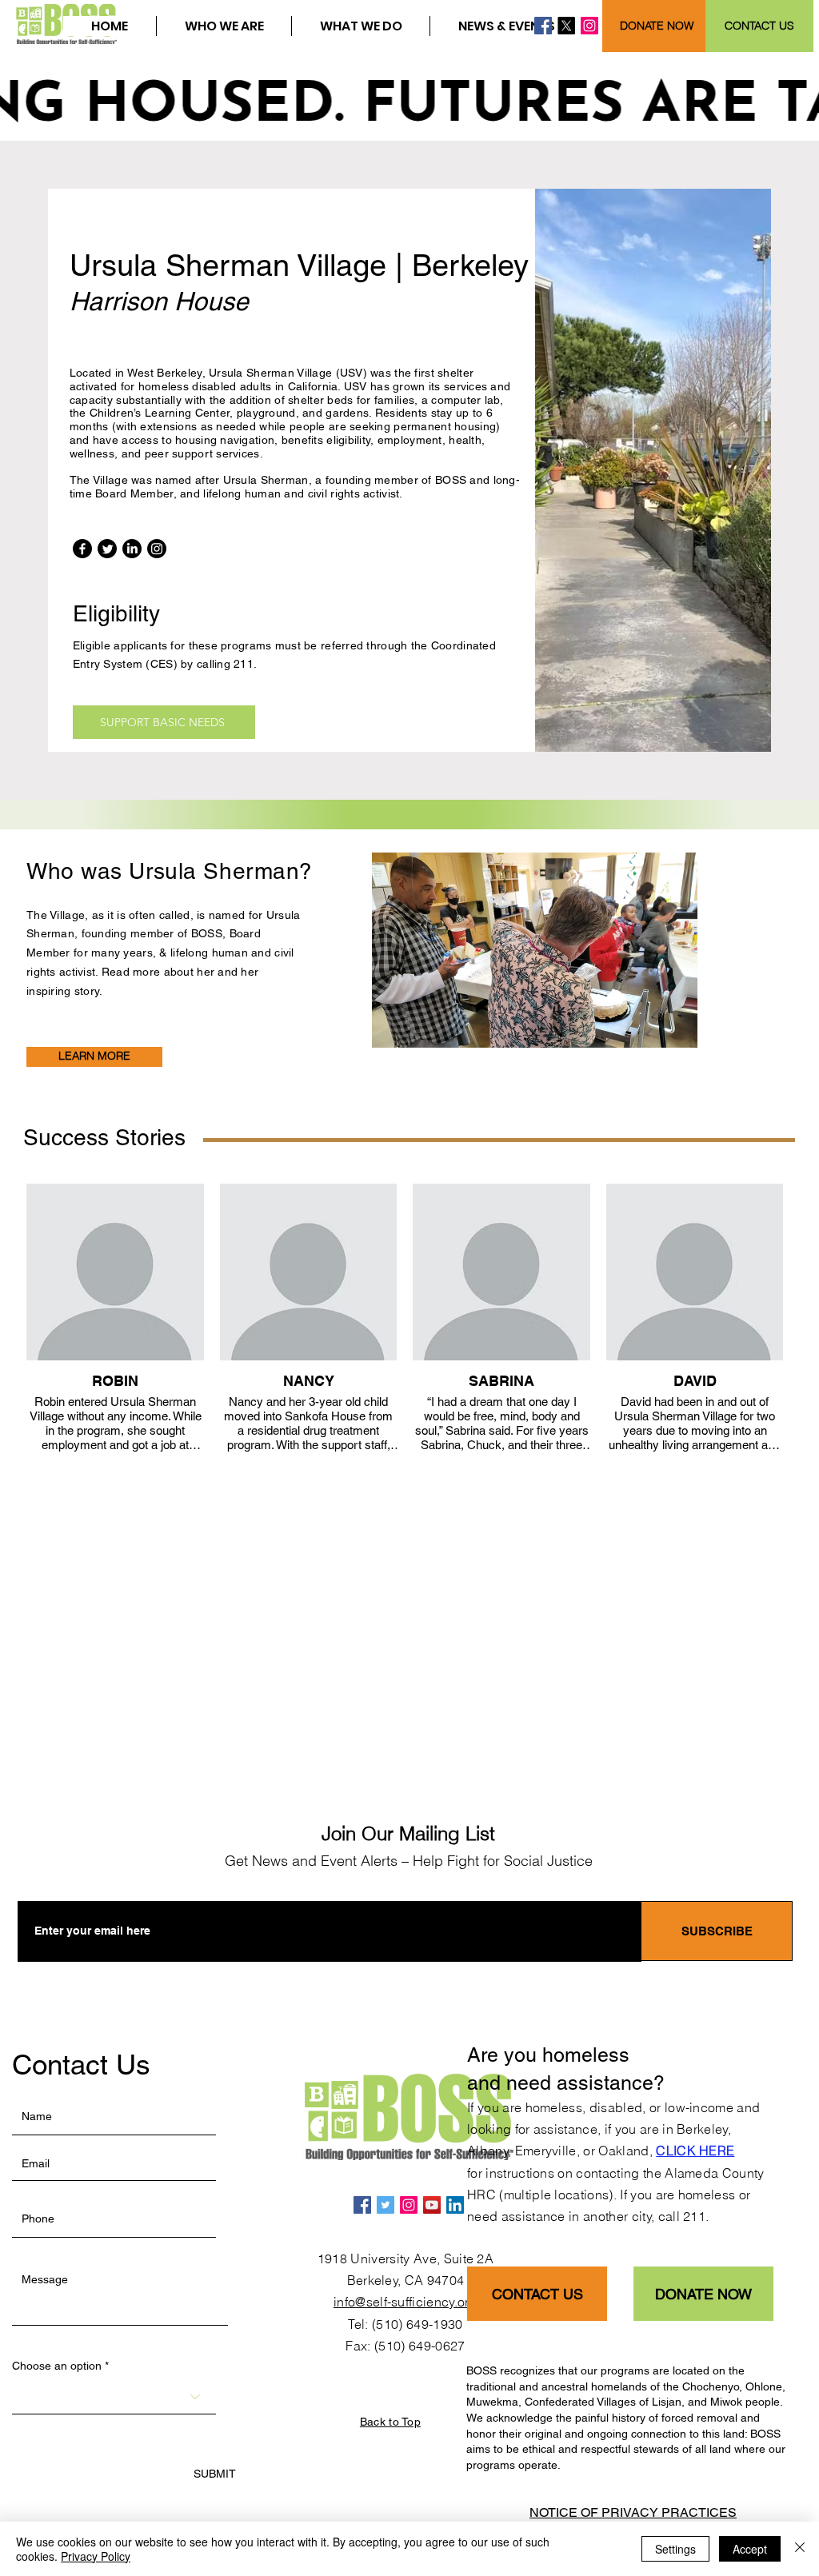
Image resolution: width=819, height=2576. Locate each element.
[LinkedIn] (132, 549)
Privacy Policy (96, 2556)
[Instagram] (589, 26)
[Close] (800, 2549)
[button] (224, 26)
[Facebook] (543, 26)
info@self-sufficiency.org (406, 2302)
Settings (675, 2549)
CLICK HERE (695, 2151)
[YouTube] (432, 2205)
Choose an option (57, 2366)
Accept (750, 2549)
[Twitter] (107, 549)
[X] (566, 26)
